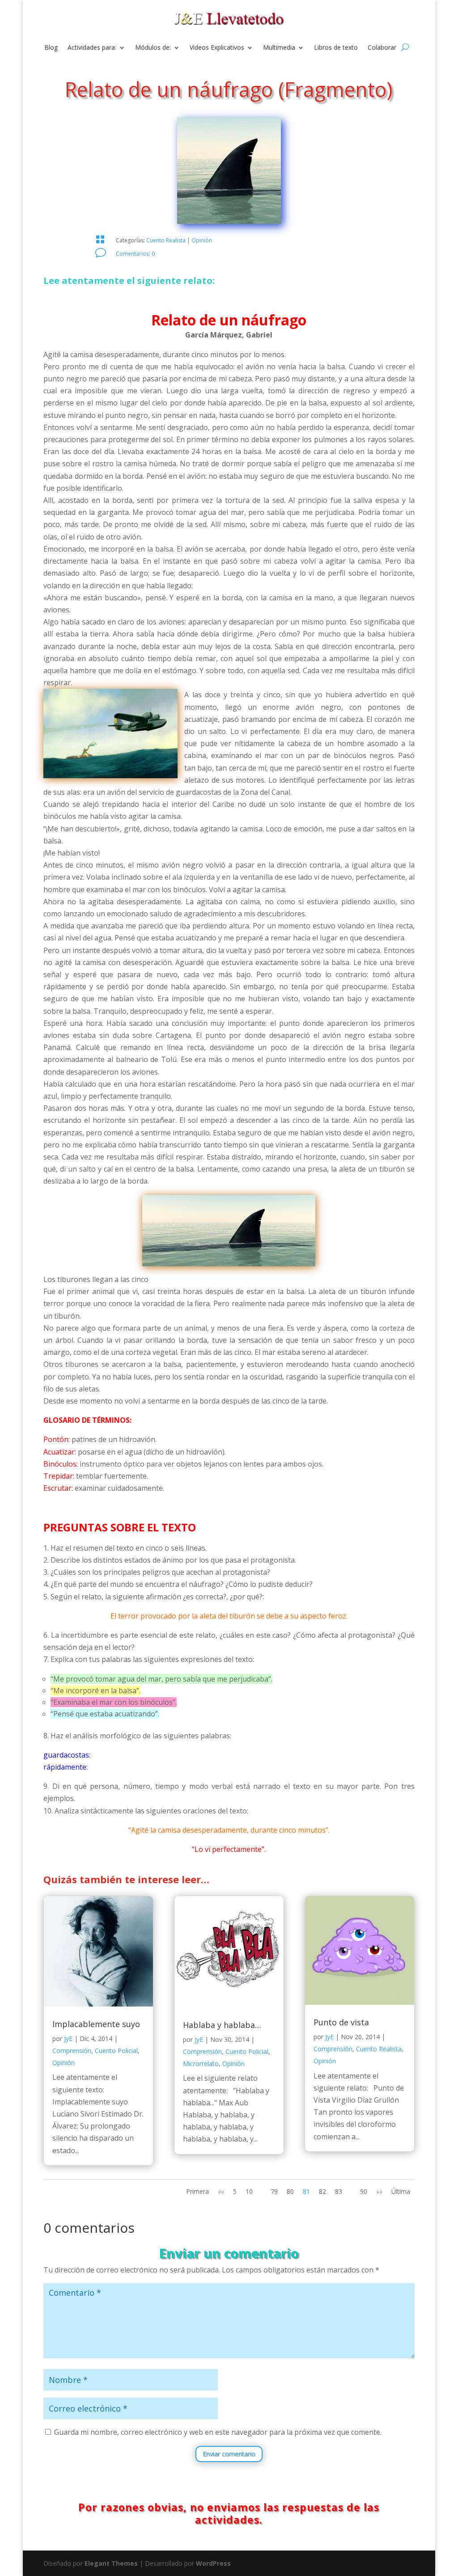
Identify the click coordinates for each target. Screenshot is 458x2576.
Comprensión (72, 2051)
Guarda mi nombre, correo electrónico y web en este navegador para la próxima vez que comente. (218, 2432)
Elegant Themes (111, 2563)
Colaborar (382, 48)
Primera (197, 2191)
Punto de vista (341, 2022)
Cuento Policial (116, 2051)
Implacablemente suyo (96, 2024)
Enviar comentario (229, 2454)
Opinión (202, 240)
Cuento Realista (166, 240)
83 (339, 2191)
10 (249, 2191)
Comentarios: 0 (135, 254)
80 (290, 2191)
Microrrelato (201, 2064)
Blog (51, 48)
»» (379, 2191)
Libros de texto (336, 48)
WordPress (213, 2563)
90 (364, 2191)
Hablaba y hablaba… (222, 2025)
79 (274, 2191)
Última (401, 2191)
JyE (68, 2038)
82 (322, 2191)
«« (221, 2191)
